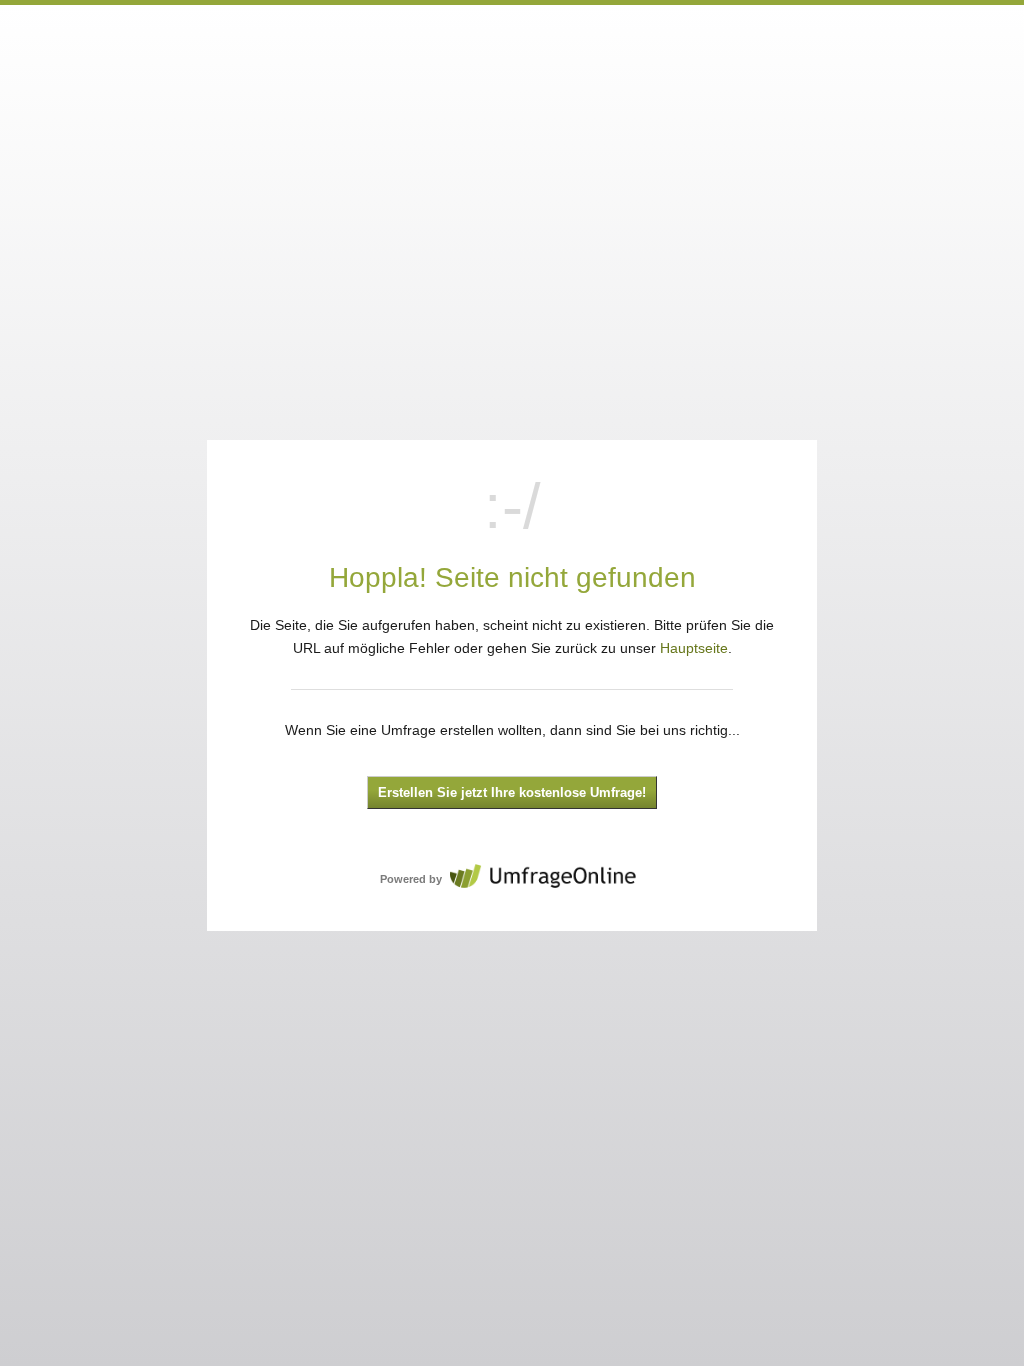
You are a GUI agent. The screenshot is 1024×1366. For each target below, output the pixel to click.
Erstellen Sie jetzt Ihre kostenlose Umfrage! (512, 793)
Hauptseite (694, 648)
